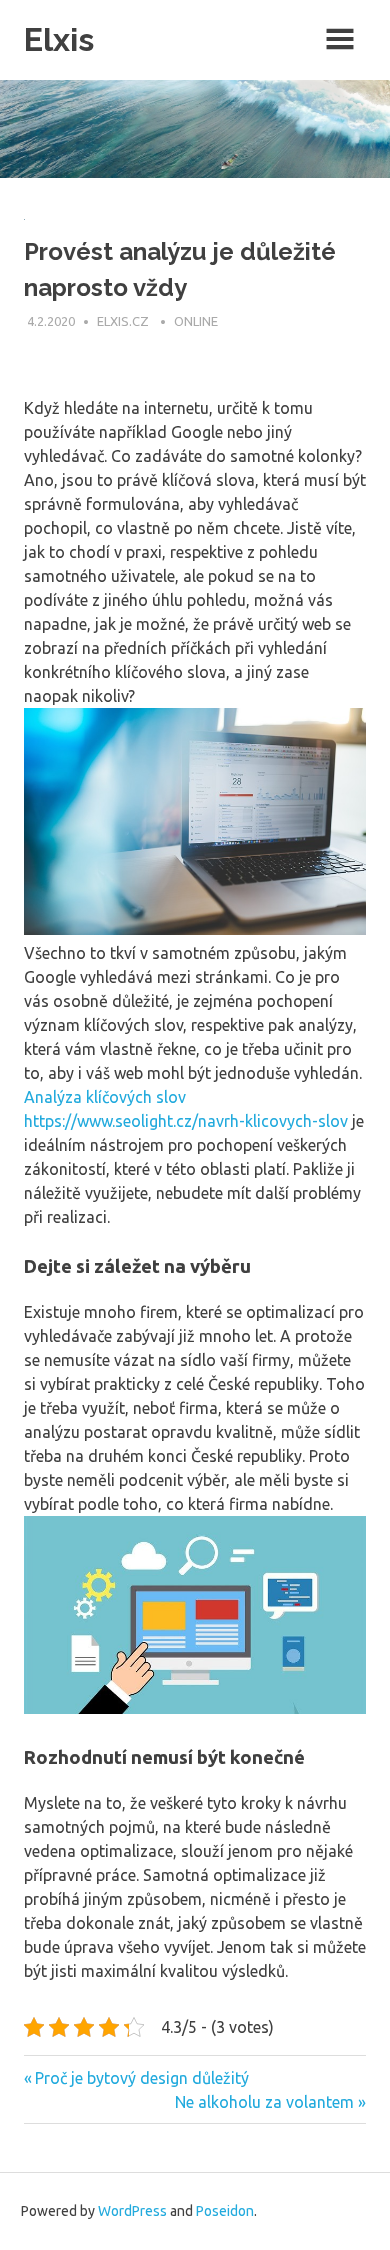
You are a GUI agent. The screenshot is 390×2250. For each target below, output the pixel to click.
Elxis (59, 39)
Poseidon (225, 2211)
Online (196, 321)
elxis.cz (124, 321)
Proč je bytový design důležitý (141, 2078)
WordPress (132, 2211)
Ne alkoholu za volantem (264, 2102)
